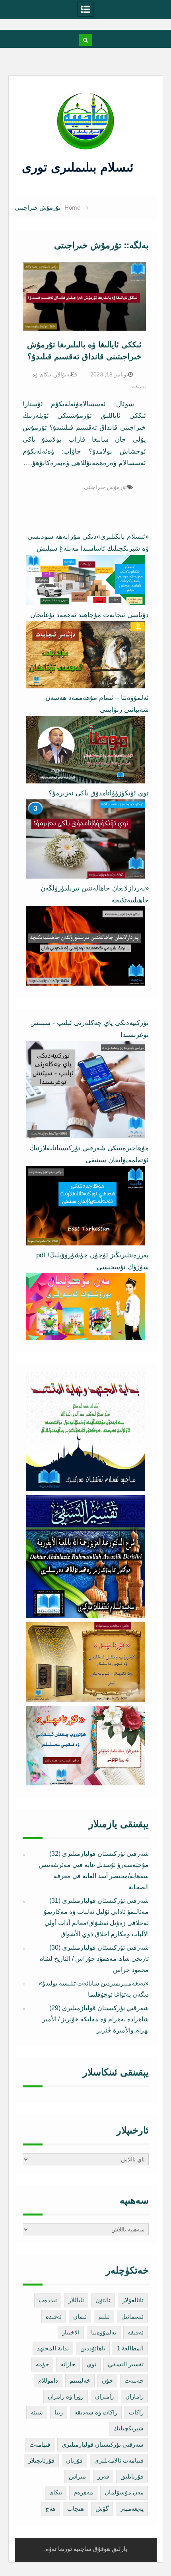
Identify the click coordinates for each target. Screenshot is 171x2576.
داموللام (48, 2380)
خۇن (107, 2380)
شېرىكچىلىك (128, 2428)
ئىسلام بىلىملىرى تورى (80, 167)
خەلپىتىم (80, 2380)
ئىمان (80, 2316)
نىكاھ (56, 2492)
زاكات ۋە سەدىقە (96, 2412)
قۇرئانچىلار (41, 2460)
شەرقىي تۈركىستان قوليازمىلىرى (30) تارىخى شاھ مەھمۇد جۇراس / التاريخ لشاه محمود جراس (94, 1959)
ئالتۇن (103, 2300)
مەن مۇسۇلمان (124, 2492)
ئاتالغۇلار (133, 2300)
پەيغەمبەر (132, 2509)
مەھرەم (83, 2492)
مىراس (77, 2476)
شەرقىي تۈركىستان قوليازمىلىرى (103, 2444)
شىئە (37, 2412)
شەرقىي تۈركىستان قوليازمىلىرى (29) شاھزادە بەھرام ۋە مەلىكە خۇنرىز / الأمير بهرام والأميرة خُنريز (95, 2019)
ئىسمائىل (132, 2316)
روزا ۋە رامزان (66, 2396)
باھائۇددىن (93, 2348)
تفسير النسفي (126, 2364)
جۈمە (42, 2364)
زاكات (136, 2412)
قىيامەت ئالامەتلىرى (119, 2460)
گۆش (102, 2509)
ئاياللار (76, 2300)
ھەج (51, 2509)
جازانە (68, 2364)
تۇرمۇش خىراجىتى (105, 487)
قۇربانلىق (132, 2476)
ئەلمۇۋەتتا (104, 2332)
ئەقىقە (136, 2332)
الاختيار (71, 2332)
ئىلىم (104, 2316)
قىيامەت (40, 2444)
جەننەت (134, 2380)
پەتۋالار (63, 374)
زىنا (59, 2412)
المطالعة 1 (130, 2348)
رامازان (134, 2396)
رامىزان (104, 2396)
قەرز (103, 2476)
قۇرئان (74, 2460)
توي (91, 2364)
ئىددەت (48, 2300)
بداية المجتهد (53, 2348)
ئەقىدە (54, 2316)
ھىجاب (76, 2509)
